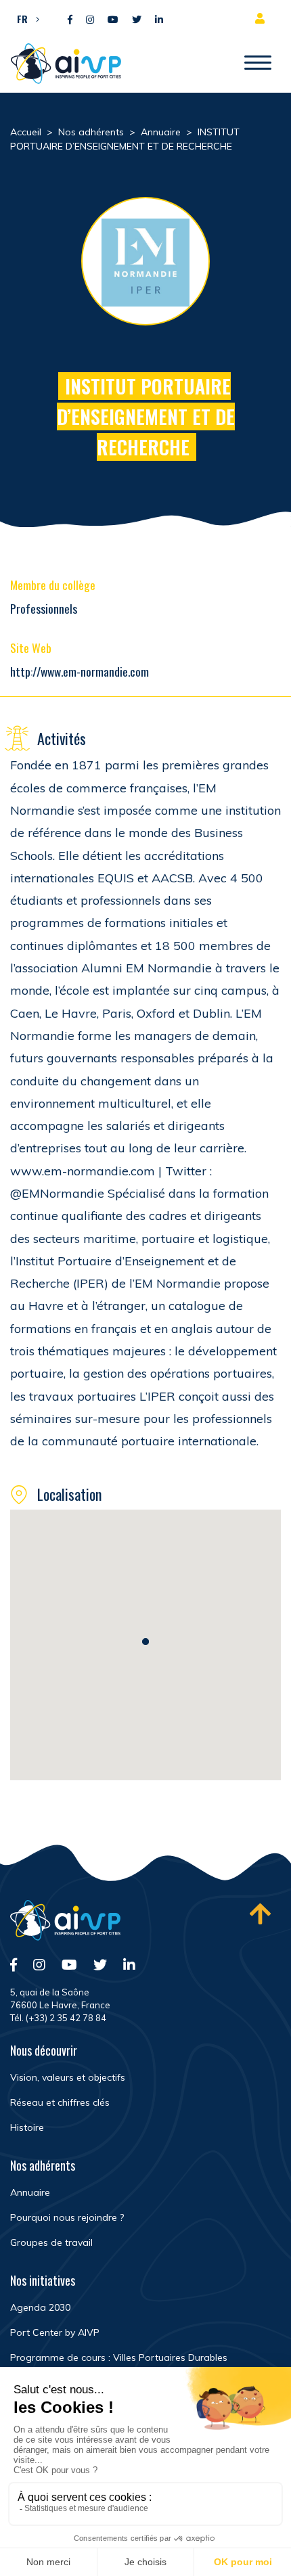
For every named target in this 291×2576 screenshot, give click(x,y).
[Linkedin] (159, 20)
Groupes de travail (51, 2242)
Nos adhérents (43, 2165)
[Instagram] (90, 20)
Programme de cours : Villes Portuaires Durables (119, 2357)
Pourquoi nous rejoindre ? (67, 2217)
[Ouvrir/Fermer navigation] (258, 64)
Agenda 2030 (40, 2307)
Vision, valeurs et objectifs (68, 2077)
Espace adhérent (263, 18)
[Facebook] (70, 20)
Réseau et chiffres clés (60, 2102)
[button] (25, 18)
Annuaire (30, 2192)
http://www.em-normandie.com (80, 671)
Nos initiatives (43, 2280)
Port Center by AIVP (55, 2332)
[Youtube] (113, 20)
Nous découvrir (44, 2050)
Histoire (27, 2127)
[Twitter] (137, 20)
